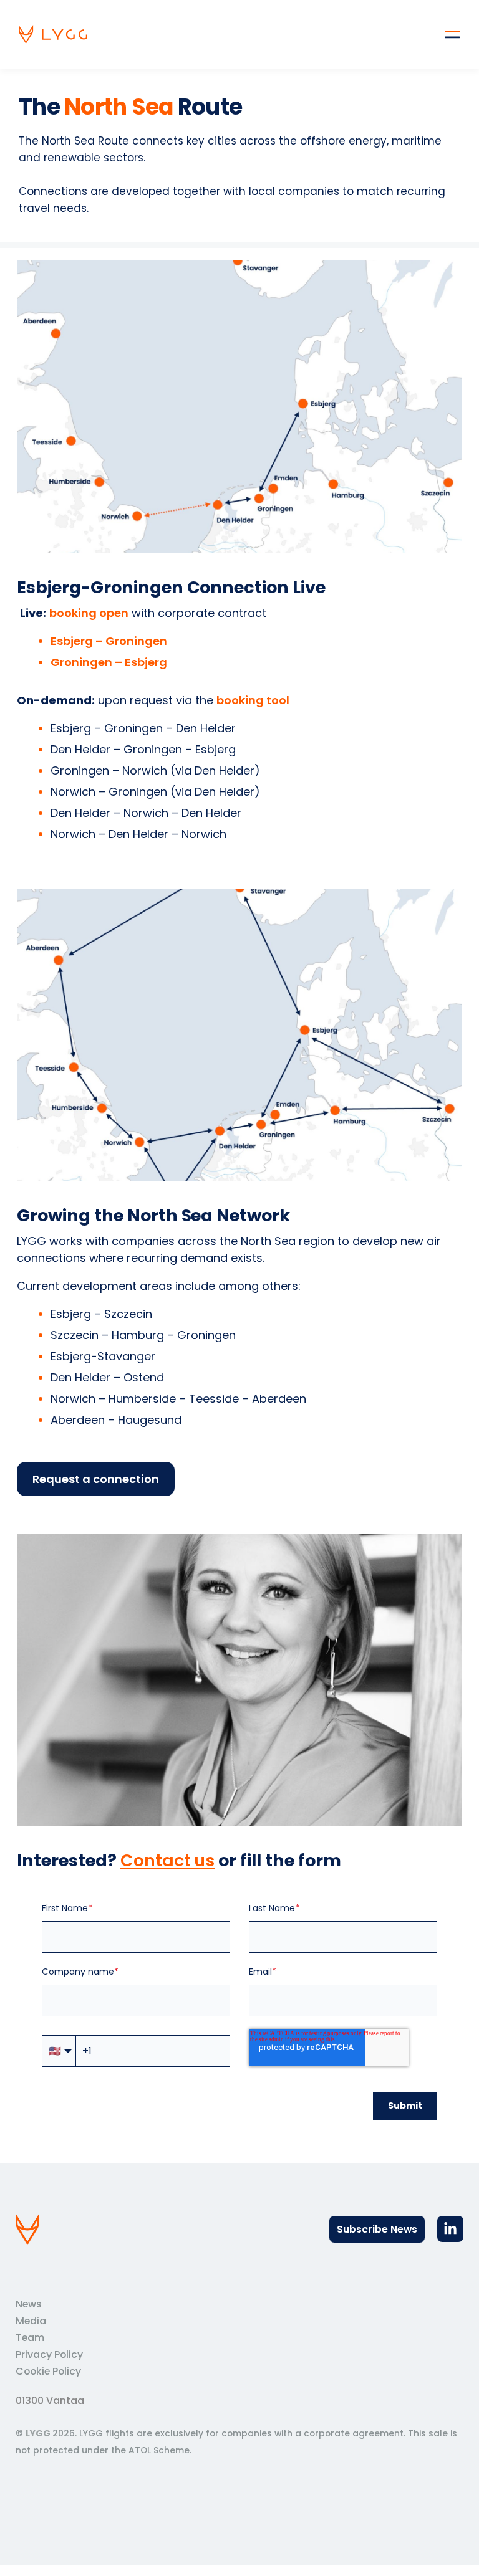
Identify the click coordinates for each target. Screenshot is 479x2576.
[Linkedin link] (450, 2229)
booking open (89, 613)
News (29, 2304)
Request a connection (96, 1479)
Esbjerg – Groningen (109, 641)
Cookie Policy (48, 2371)
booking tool (253, 700)
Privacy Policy (49, 2354)
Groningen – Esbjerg (109, 662)
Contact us (168, 1860)
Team (30, 2338)
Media (31, 2321)
